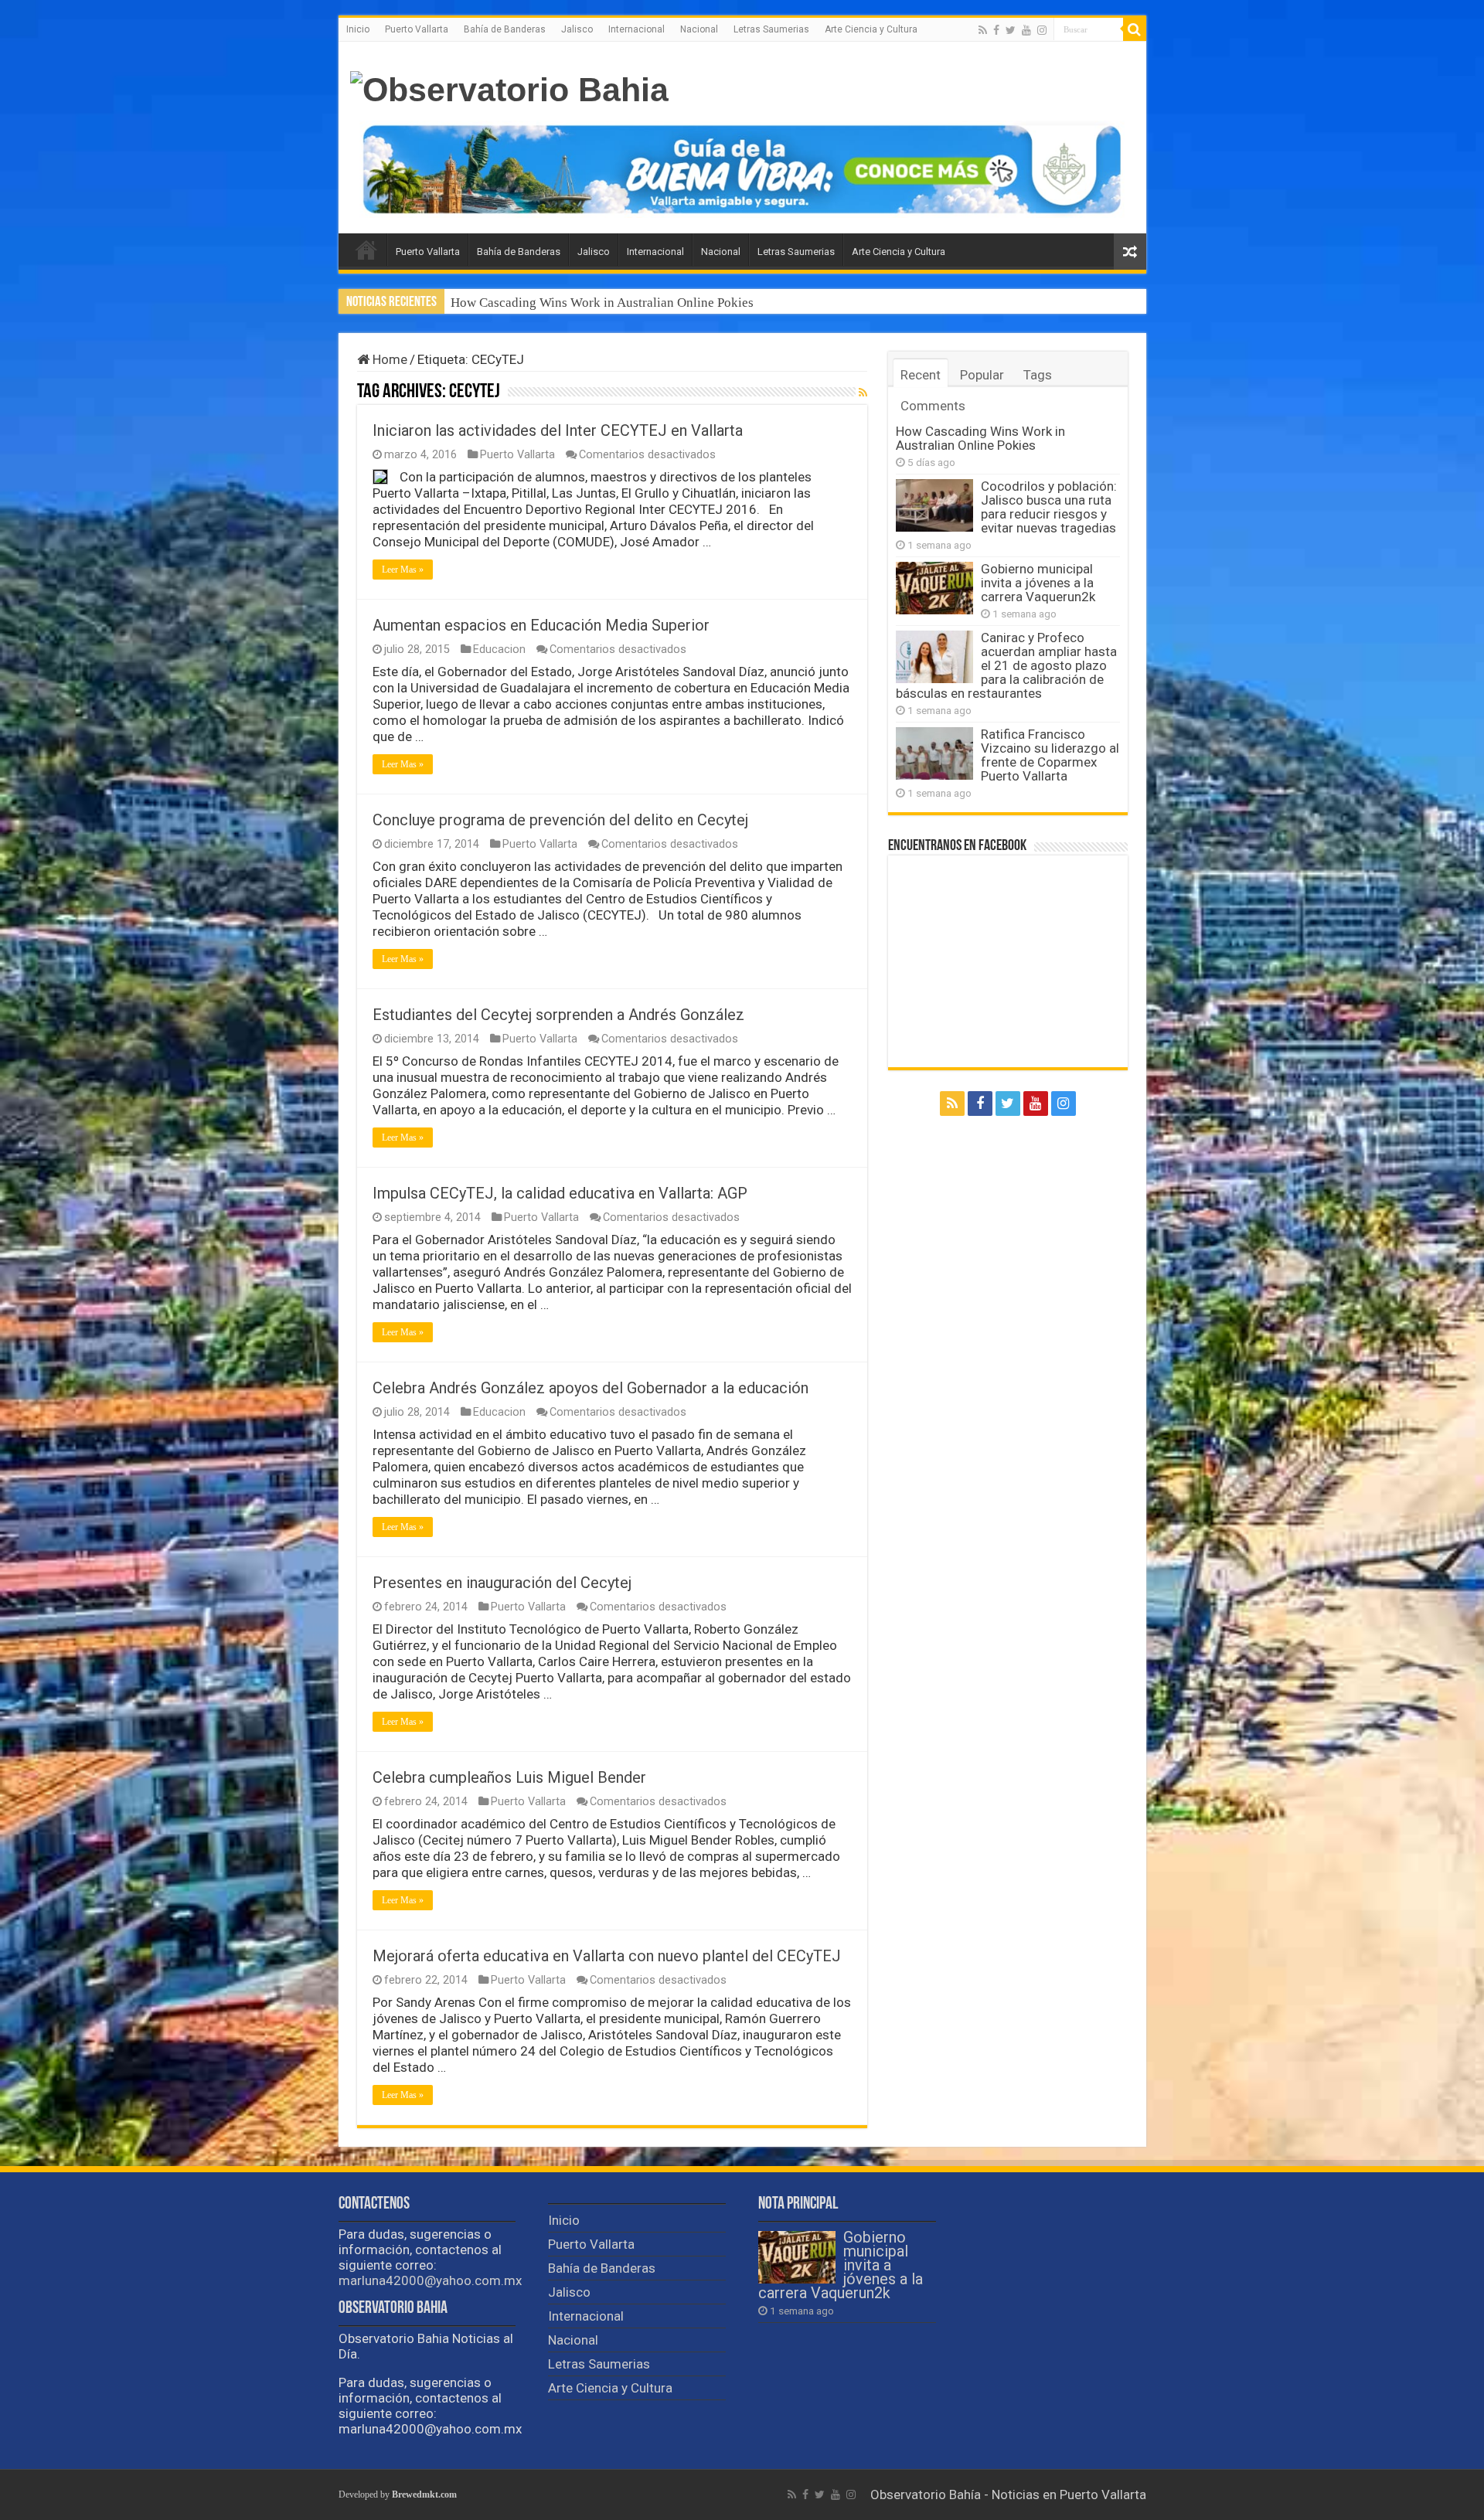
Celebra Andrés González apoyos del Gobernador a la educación (591, 1388)
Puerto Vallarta (417, 29)
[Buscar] (1135, 29)
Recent (921, 375)
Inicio (358, 29)
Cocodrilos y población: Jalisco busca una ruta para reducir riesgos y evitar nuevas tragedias (705, 303)
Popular (982, 375)
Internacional (636, 29)
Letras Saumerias (771, 29)
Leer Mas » (403, 570)
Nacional (699, 29)
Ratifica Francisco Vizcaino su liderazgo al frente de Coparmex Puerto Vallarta (1050, 755)
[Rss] (983, 30)
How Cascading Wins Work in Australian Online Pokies (980, 438)
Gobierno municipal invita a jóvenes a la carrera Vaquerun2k (1038, 583)
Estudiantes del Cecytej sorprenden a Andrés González (558, 1015)
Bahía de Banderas (505, 29)
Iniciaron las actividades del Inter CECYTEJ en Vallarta (558, 430)
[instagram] (1042, 30)
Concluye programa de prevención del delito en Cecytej (560, 820)
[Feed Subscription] (863, 393)
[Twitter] (1011, 30)
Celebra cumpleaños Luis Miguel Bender (509, 1777)
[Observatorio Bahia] (509, 87)
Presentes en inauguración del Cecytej (502, 1583)
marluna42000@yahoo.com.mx (430, 2280)
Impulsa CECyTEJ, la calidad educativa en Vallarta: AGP (560, 1193)
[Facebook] (996, 30)
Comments (933, 406)
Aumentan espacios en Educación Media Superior (541, 625)
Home (388, 359)
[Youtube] (1026, 30)
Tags (1038, 375)
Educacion (499, 650)
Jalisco (577, 29)
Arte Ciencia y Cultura (871, 29)
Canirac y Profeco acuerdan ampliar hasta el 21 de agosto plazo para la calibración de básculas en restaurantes (1006, 665)
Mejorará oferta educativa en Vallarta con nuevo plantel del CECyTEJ (607, 1956)
